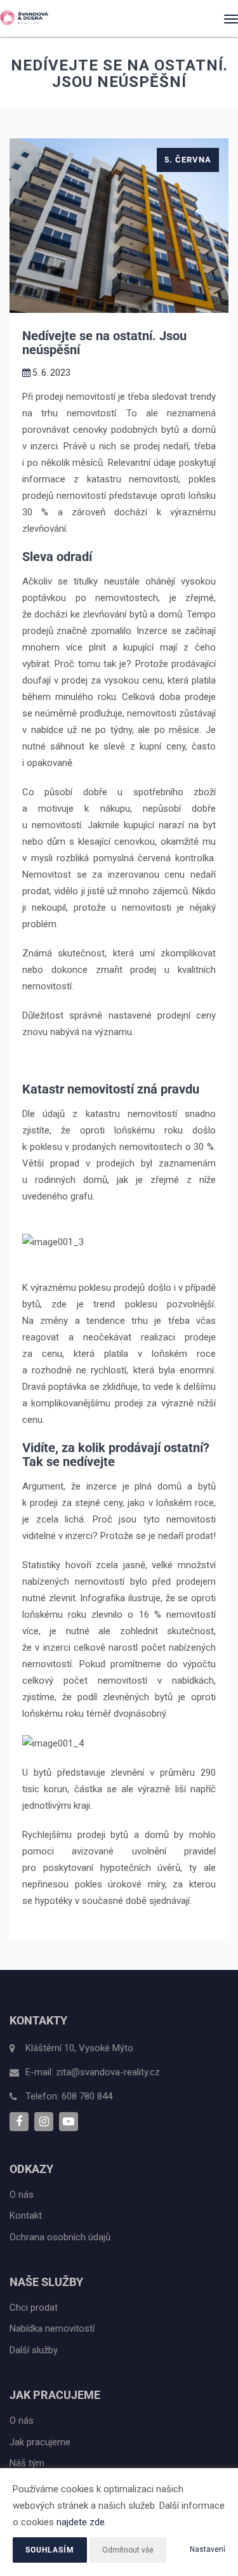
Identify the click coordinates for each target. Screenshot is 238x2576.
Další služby (34, 2350)
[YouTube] (69, 2122)
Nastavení (208, 2549)
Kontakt (26, 2216)
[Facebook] (19, 2122)
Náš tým (27, 2463)
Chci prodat (34, 2308)
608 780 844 (87, 2096)
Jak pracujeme (40, 2442)
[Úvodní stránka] (24, 18)
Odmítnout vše (128, 2550)
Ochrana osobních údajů (60, 2237)
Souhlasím (50, 2550)
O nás (22, 2195)
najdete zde (81, 2522)
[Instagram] (44, 2122)
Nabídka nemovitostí (52, 2328)
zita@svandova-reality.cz (108, 2072)
